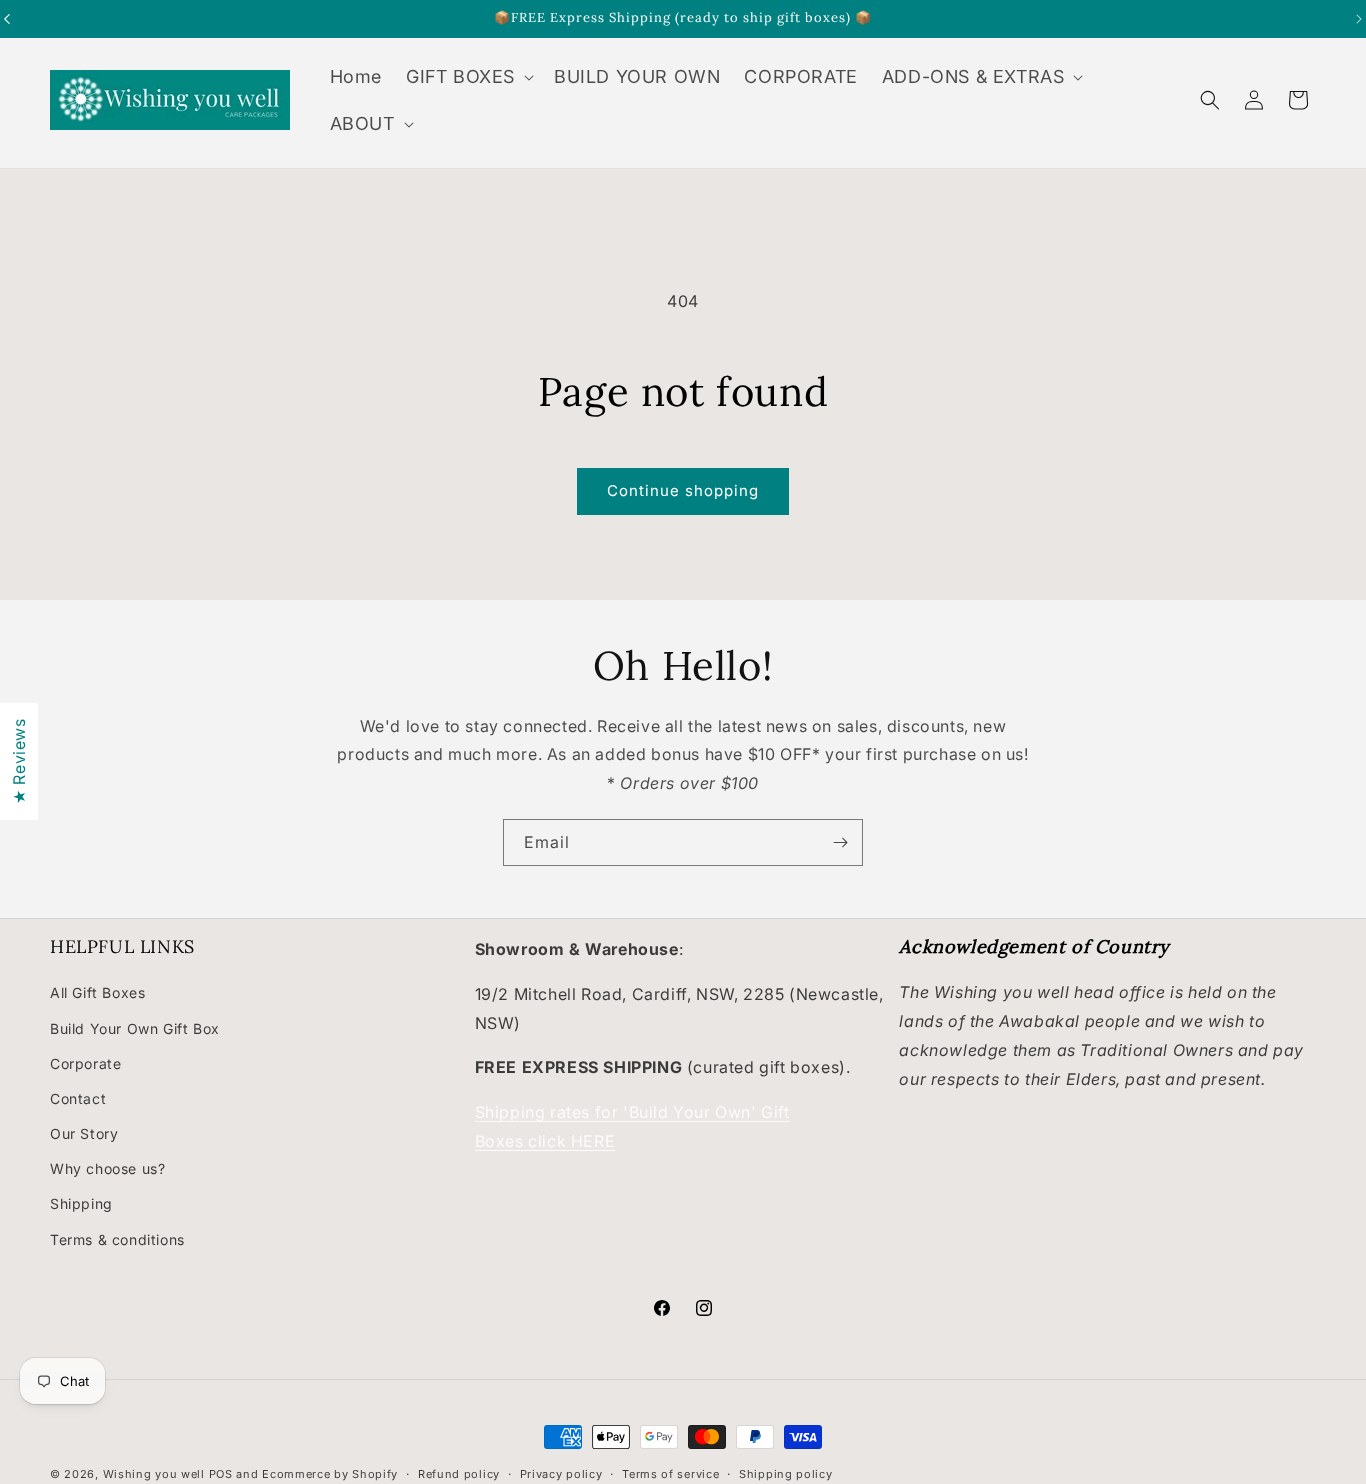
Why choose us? (107, 1168)
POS (221, 1474)
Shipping (81, 1203)
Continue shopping (683, 490)
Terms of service (670, 1473)
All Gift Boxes (97, 992)
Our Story (84, 1133)
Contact (78, 1098)
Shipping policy (786, 1473)
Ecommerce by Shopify (330, 1474)
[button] (468, 76)
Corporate (85, 1062)
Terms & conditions (117, 1238)
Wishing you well (154, 1474)
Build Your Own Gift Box (135, 1027)
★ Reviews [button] (19, 760)
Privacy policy (561, 1473)
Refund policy (459, 1473)
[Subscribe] (840, 842)
